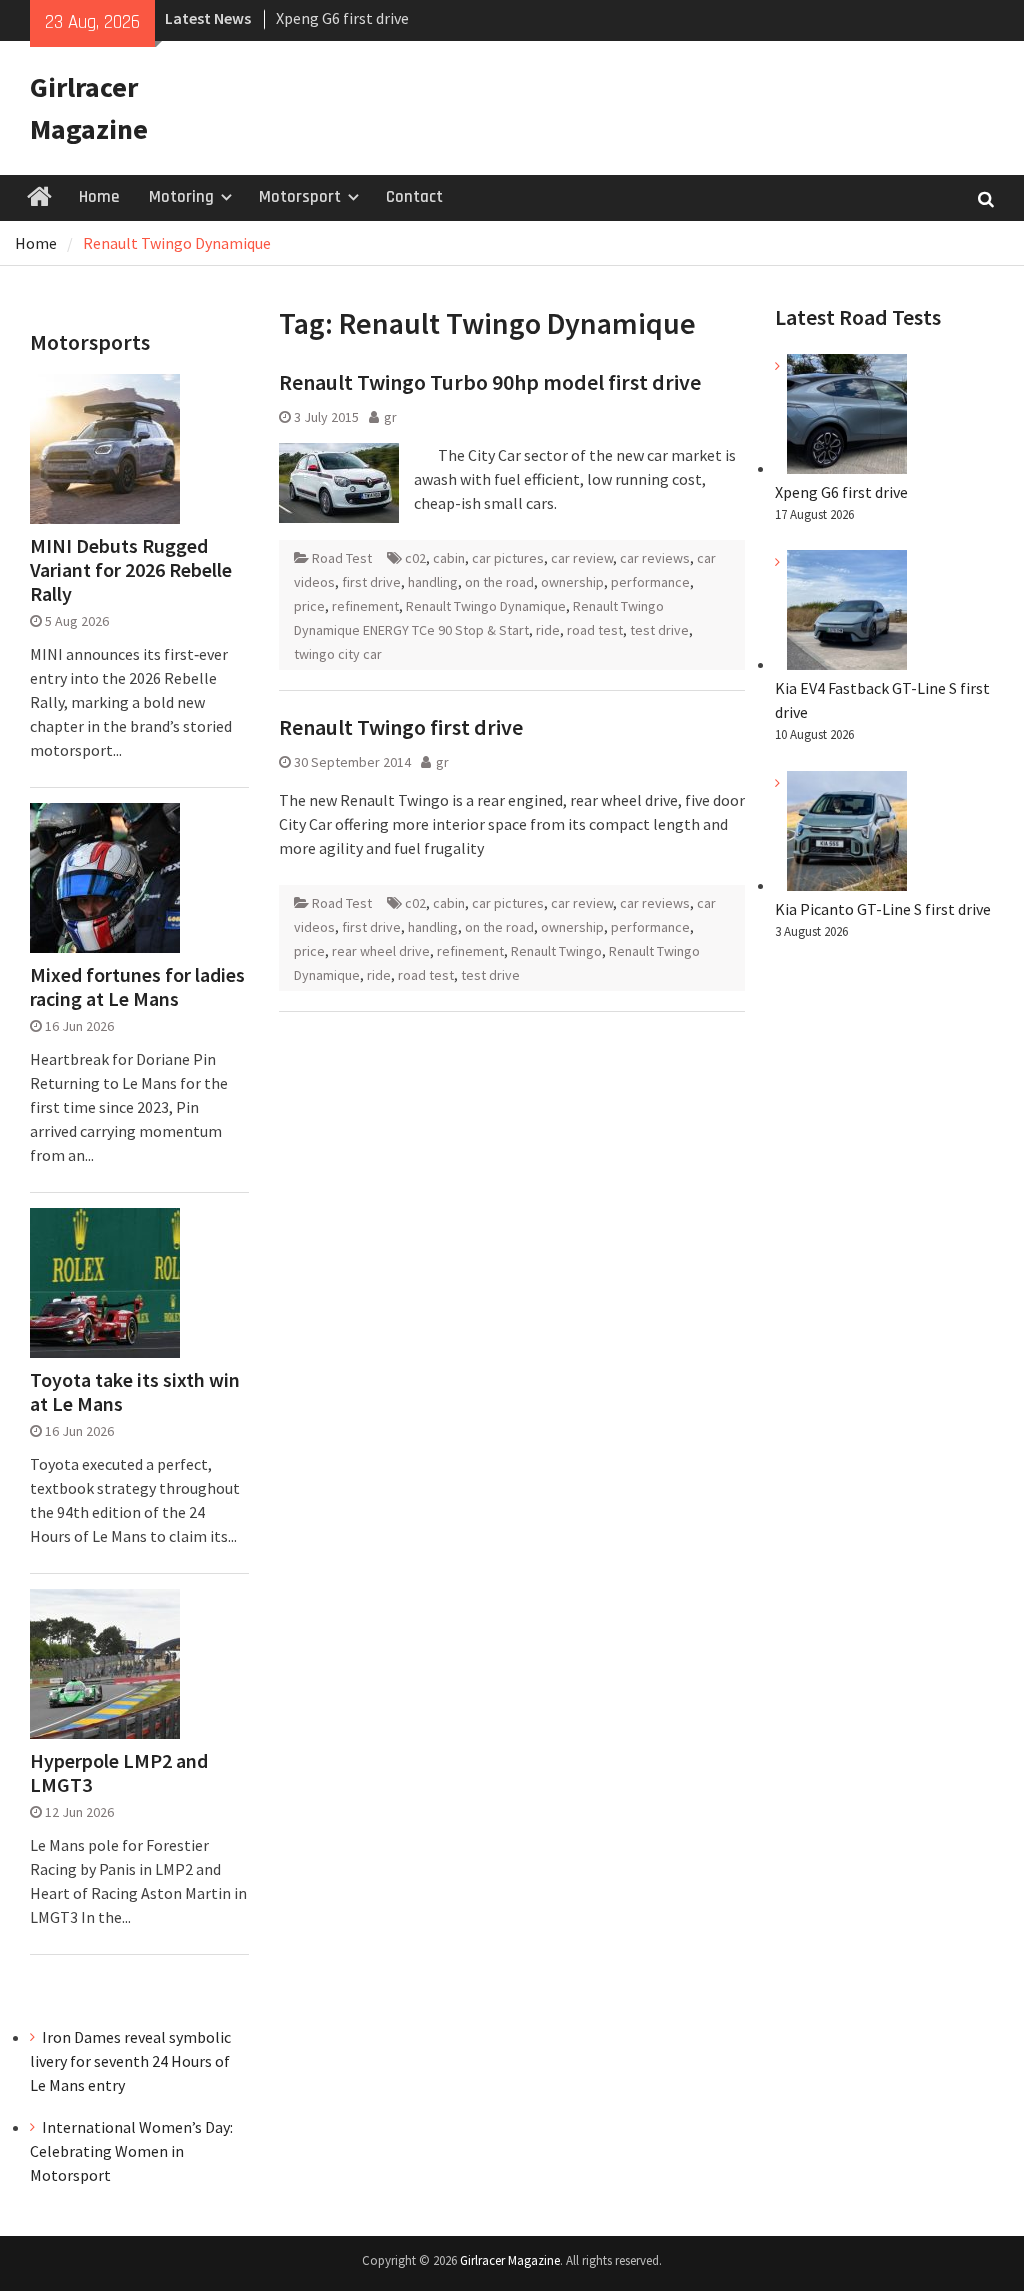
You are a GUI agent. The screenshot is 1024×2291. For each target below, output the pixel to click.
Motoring (181, 197)
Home (99, 197)
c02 (415, 558)
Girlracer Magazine (510, 2260)
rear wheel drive (381, 951)
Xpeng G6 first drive (342, 18)
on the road (499, 582)
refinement (365, 606)
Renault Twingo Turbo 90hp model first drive (490, 382)
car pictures (508, 558)
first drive (371, 582)
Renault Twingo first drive (401, 727)
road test (595, 630)
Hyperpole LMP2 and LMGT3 (119, 1773)
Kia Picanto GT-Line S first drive (883, 909)
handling (433, 582)
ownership (572, 582)
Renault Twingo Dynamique (486, 606)
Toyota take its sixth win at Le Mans (135, 1392)
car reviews (655, 558)
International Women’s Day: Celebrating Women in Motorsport (131, 2151)
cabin (449, 558)
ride (548, 630)
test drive (659, 630)
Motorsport (300, 197)
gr (390, 417)
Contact (414, 197)
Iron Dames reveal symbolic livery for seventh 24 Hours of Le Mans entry (130, 2061)
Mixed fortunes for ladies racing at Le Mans (137, 987)
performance (650, 582)
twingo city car (338, 654)
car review (582, 558)
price (309, 606)
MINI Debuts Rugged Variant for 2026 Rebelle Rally (131, 570)
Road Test (342, 558)
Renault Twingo (556, 951)
